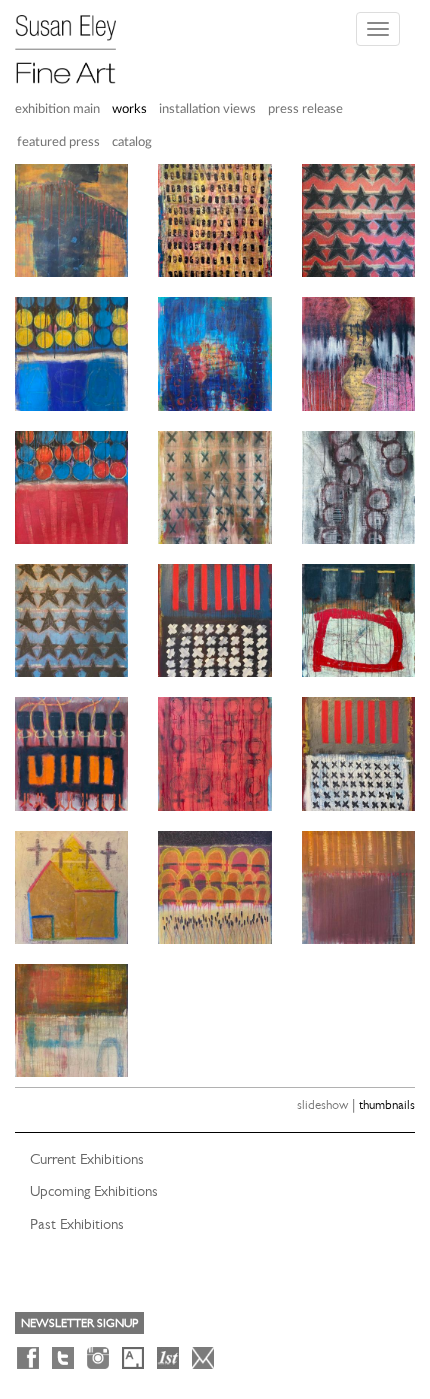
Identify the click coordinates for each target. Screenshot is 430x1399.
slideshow (322, 1104)
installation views (207, 109)
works (129, 109)
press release (305, 109)
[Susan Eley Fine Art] (75, 42)
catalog (132, 142)
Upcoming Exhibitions (94, 1191)
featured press (58, 142)
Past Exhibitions (77, 1224)
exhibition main (57, 109)
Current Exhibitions (87, 1159)
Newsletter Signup (79, 1323)
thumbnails (387, 1104)
